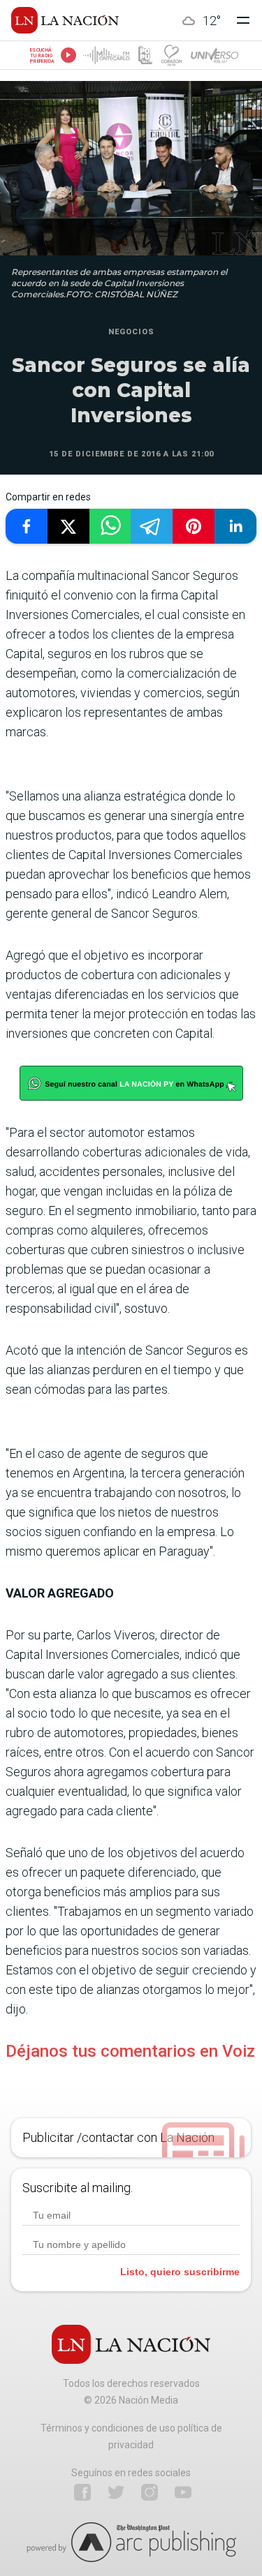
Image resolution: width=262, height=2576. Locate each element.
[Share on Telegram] (152, 526)
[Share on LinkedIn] (235, 526)
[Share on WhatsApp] (110, 526)
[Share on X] (68, 526)
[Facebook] (82, 2492)
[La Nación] (65, 20)
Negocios (131, 332)
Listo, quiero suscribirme (180, 2272)
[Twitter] (116, 2492)
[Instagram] (150, 2492)
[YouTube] (183, 2492)
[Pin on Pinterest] (194, 526)
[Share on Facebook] (27, 526)
